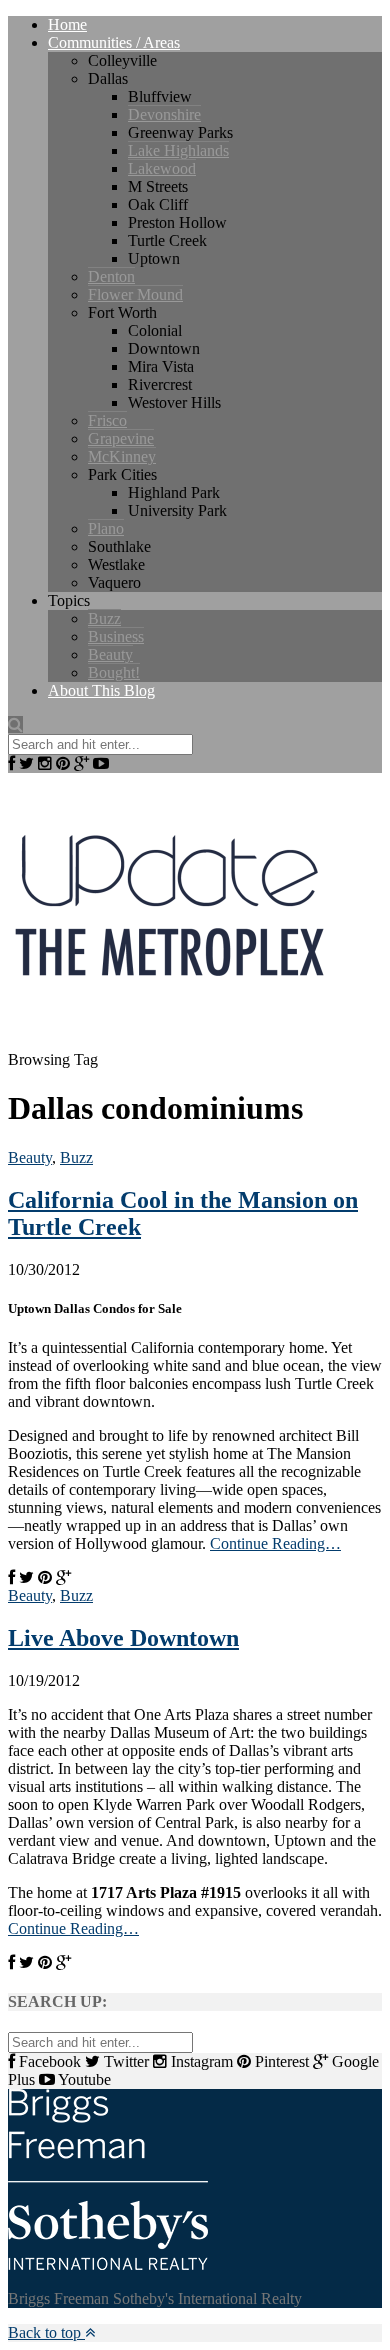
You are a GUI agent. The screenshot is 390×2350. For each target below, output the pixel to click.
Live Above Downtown (123, 1638)
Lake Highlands (178, 150)
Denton (111, 276)
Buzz (104, 618)
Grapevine (121, 438)
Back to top (46, 2332)
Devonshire (164, 114)
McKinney (122, 456)
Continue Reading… (275, 1543)
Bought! (114, 672)
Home (67, 24)
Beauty (110, 654)
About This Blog (101, 690)
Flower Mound (135, 294)
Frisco (107, 420)
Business (116, 636)
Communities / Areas (114, 42)
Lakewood (162, 168)
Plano (106, 528)
